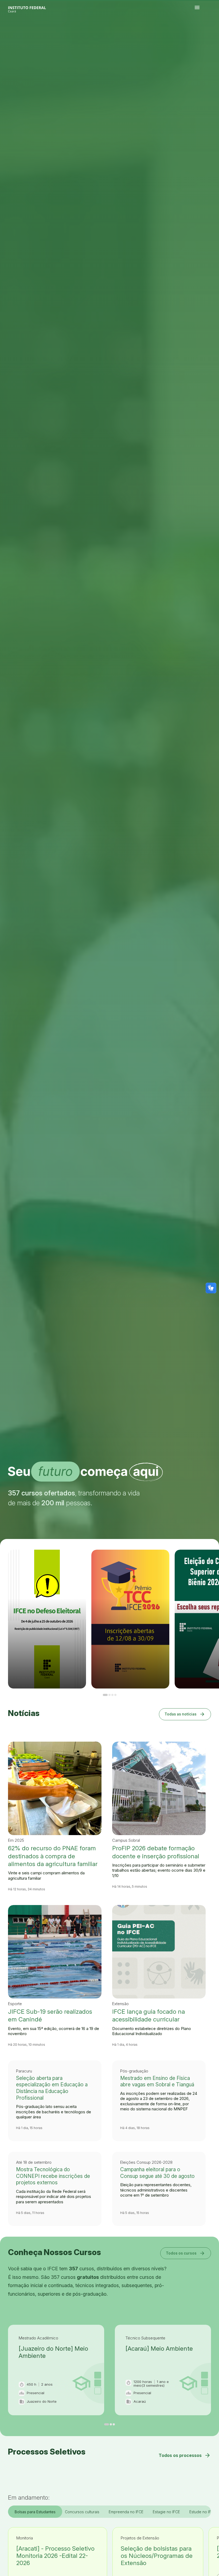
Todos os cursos (186, 2253)
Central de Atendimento (204, 36)
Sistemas (200, 36)
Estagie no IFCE (166, 2512)
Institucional (209, 35)
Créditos (212, 36)
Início (196, 35)
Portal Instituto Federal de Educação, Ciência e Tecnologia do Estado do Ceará (33, 8)
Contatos (197, 36)
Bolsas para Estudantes (35, 2512)
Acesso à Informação (213, 35)
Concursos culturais (82, 2512)
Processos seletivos (200, 35)
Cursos (204, 35)
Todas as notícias (185, 1714)
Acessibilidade (209, 36)
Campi (206, 35)
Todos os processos (185, 2455)
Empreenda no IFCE (126, 2512)
